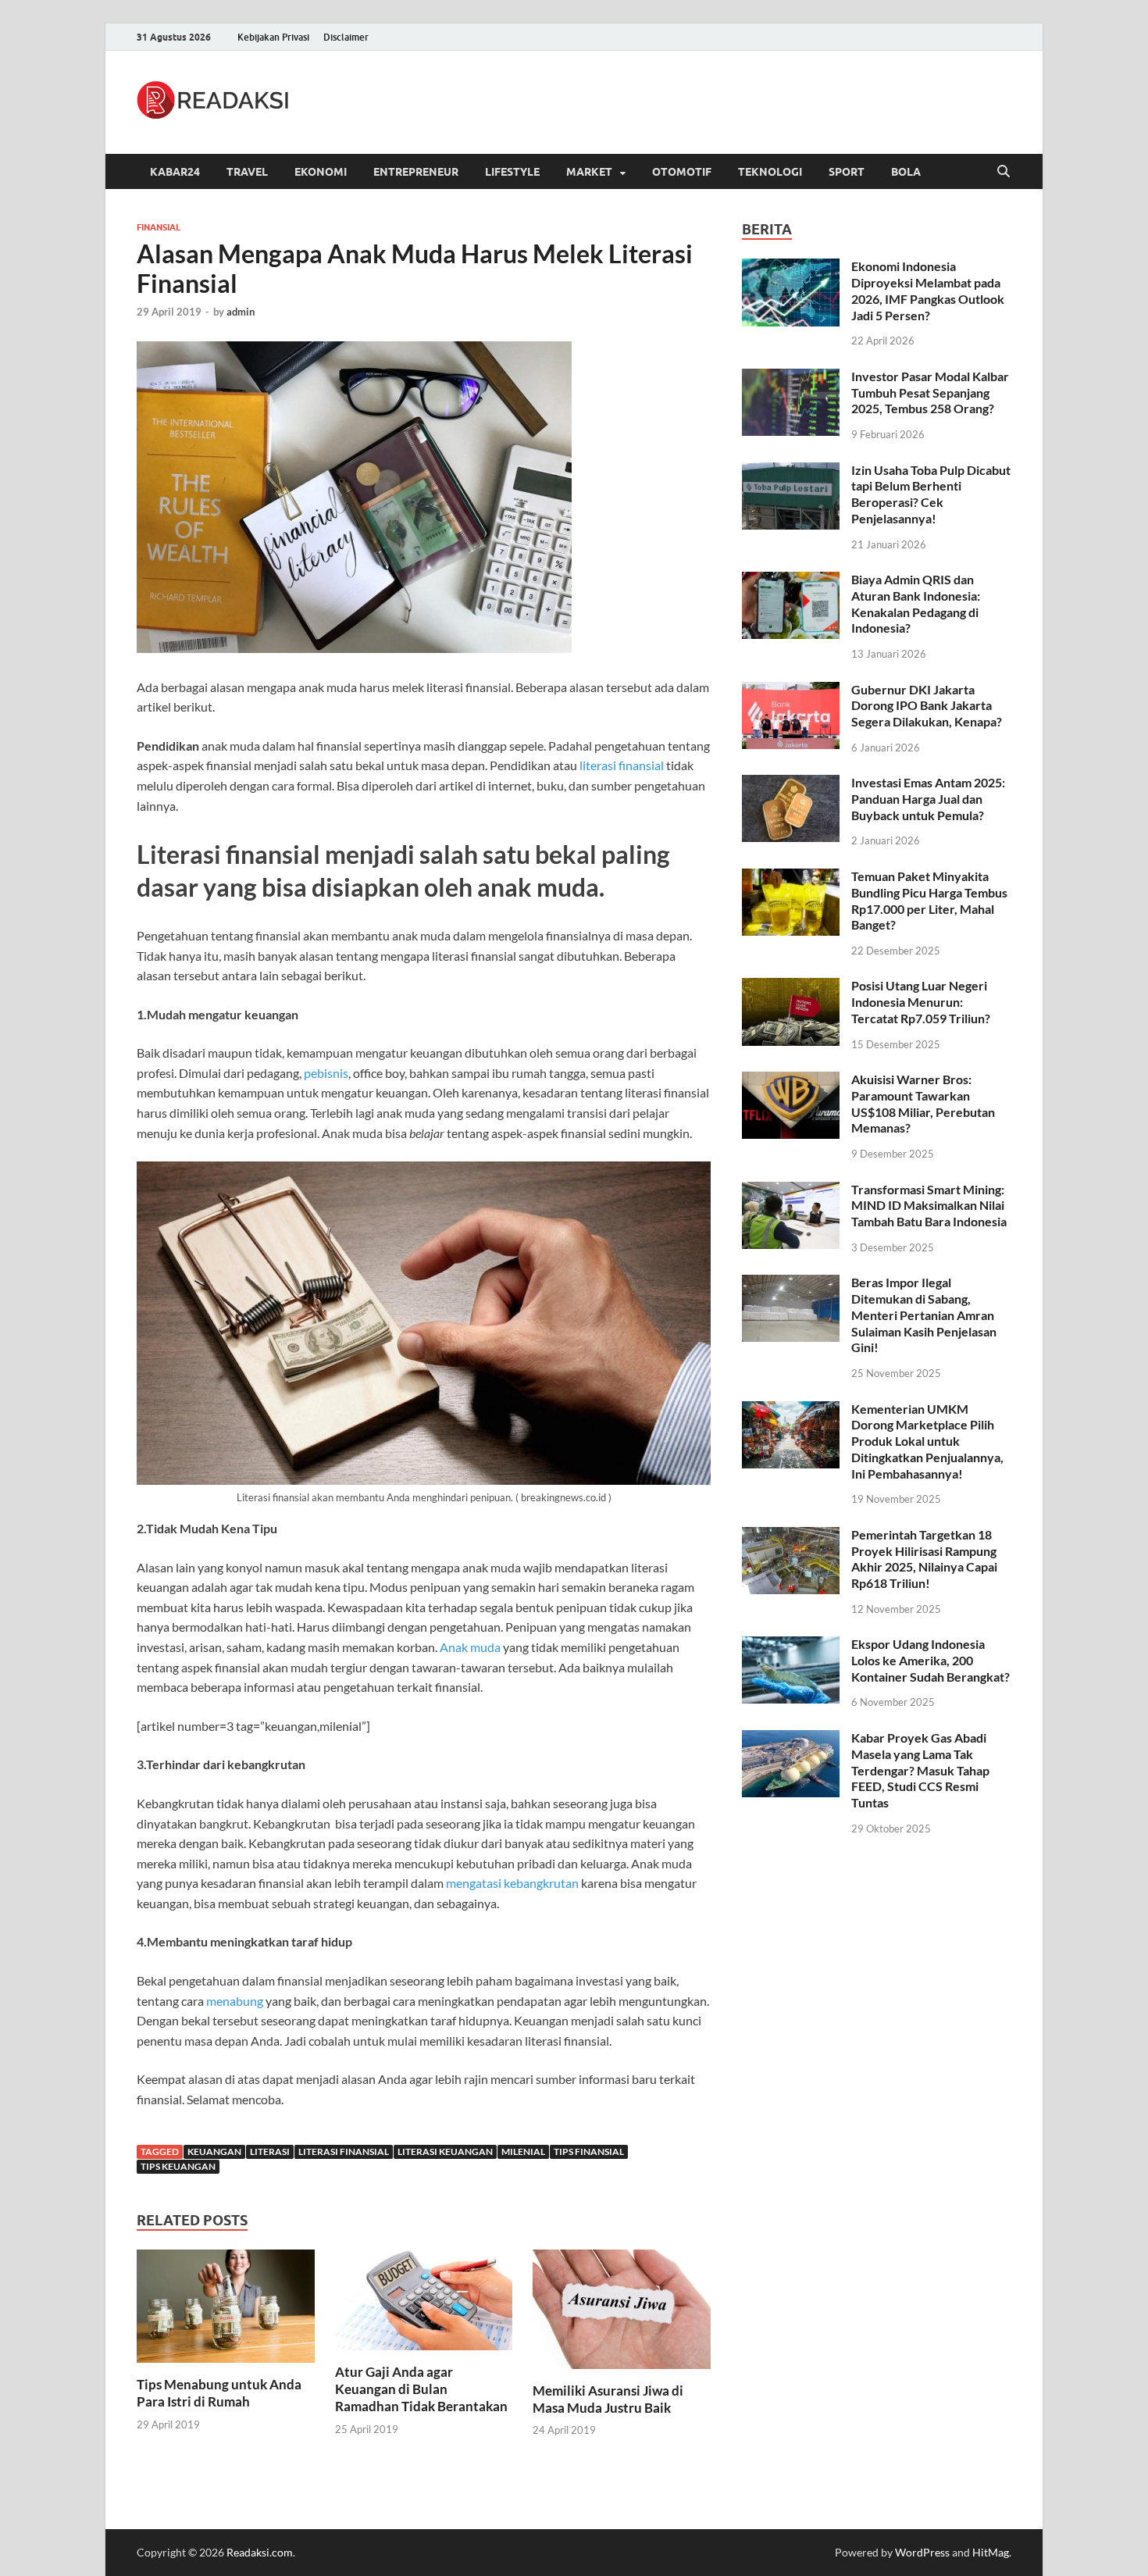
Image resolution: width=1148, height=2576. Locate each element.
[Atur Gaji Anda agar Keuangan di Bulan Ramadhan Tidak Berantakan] (424, 2305)
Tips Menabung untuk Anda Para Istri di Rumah (219, 2393)
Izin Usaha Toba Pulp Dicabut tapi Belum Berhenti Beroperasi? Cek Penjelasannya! (931, 494)
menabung (235, 2001)
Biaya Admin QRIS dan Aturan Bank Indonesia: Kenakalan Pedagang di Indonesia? (916, 603)
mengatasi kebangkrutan (512, 1883)
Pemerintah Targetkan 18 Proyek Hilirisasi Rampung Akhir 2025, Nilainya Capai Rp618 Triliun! (924, 1559)
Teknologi (770, 172)
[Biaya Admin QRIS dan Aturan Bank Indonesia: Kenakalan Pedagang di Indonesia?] (791, 581)
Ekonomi (321, 172)
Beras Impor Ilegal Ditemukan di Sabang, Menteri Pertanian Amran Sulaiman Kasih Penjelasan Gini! (924, 1315)
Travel (247, 172)
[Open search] (1004, 172)
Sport (847, 172)
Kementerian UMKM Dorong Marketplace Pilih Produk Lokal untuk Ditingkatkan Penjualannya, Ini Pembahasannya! (927, 1441)
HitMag (991, 2552)
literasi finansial (622, 765)
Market (589, 172)
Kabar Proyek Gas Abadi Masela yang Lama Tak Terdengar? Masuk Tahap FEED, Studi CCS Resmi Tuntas (920, 1770)
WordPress (922, 2552)
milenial (523, 2151)
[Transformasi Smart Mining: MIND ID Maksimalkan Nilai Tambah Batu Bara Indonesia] (791, 1191)
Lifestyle (512, 172)
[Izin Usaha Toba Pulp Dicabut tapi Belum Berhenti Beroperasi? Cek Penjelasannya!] (791, 471)
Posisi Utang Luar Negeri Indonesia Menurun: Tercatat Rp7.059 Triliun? (921, 1002)
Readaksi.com (260, 2552)
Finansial (159, 227)
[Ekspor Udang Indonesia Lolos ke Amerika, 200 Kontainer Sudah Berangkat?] (791, 1645)
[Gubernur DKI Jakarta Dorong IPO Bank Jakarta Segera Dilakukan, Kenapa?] (791, 691)
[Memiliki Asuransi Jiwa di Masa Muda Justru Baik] (622, 2314)
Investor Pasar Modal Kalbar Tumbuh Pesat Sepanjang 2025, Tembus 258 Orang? (930, 392)
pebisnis (326, 1073)
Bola (906, 172)
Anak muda (470, 1647)
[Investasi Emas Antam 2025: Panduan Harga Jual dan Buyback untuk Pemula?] (791, 784)
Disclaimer (346, 37)
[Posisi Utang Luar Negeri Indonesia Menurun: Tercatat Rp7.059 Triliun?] (791, 987)
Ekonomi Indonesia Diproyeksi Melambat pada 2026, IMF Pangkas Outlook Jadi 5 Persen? (928, 290)
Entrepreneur (416, 172)
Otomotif (682, 172)
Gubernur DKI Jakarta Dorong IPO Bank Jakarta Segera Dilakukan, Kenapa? (927, 706)
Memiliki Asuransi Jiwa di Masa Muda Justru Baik (608, 2399)
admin (241, 312)
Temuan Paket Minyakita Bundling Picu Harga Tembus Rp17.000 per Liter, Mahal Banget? (929, 900)
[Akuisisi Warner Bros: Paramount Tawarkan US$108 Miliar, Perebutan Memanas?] (791, 1081)
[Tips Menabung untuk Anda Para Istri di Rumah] (226, 2311)
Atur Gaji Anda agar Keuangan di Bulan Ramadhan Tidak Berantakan (421, 2389)
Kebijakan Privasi (273, 37)
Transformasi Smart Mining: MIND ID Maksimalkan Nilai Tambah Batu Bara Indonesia (929, 1206)
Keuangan (214, 2151)
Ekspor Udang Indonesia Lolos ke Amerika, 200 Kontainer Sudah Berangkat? (931, 1660)
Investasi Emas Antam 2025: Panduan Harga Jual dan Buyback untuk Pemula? (928, 799)
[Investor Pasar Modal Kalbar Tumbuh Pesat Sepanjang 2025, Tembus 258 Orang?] (791, 378)
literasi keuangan (445, 2151)
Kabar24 (175, 172)
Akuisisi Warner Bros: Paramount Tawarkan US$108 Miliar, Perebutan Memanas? (923, 1103)
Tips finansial (589, 2151)
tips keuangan (178, 2166)
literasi (270, 2151)
